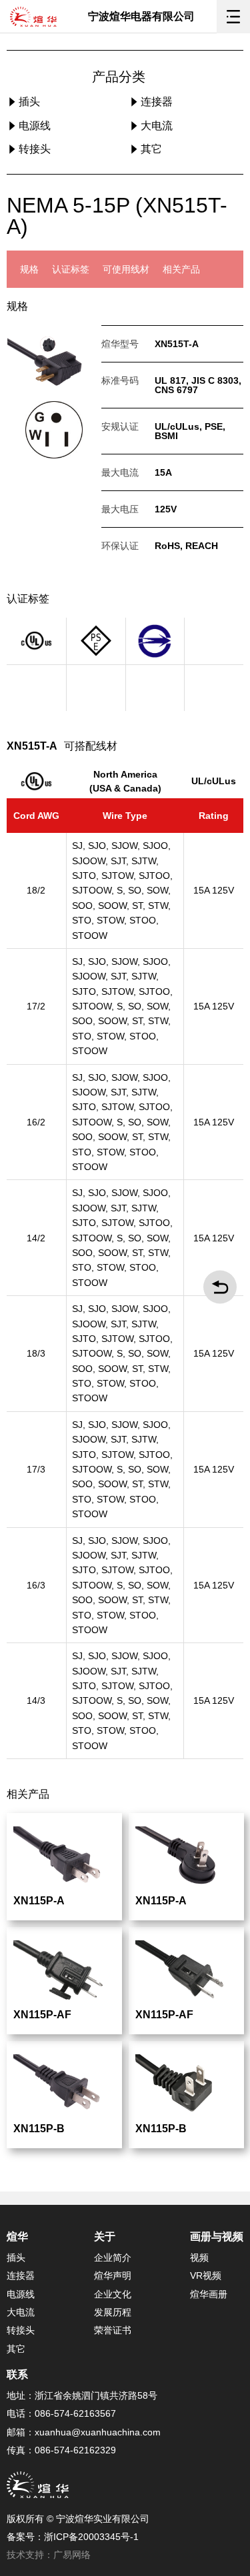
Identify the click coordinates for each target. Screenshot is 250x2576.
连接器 (155, 102)
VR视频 (206, 2275)
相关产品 (181, 269)
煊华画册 (209, 2294)
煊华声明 (113, 2275)
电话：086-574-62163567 (61, 2413)
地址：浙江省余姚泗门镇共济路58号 (82, 2395)
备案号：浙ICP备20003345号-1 (73, 2537)
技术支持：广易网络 (49, 2555)
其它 (150, 149)
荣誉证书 (113, 2330)
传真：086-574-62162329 (61, 2450)
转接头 (33, 149)
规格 (29, 269)
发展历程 (113, 2312)
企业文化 (113, 2294)
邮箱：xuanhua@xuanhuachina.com (84, 2432)
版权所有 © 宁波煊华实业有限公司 (78, 2519)
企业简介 (113, 2257)
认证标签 (71, 269)
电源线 (33, 126)
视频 (199, 2257)
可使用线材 (126, 269)
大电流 (155, 126)
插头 (28, 102)
